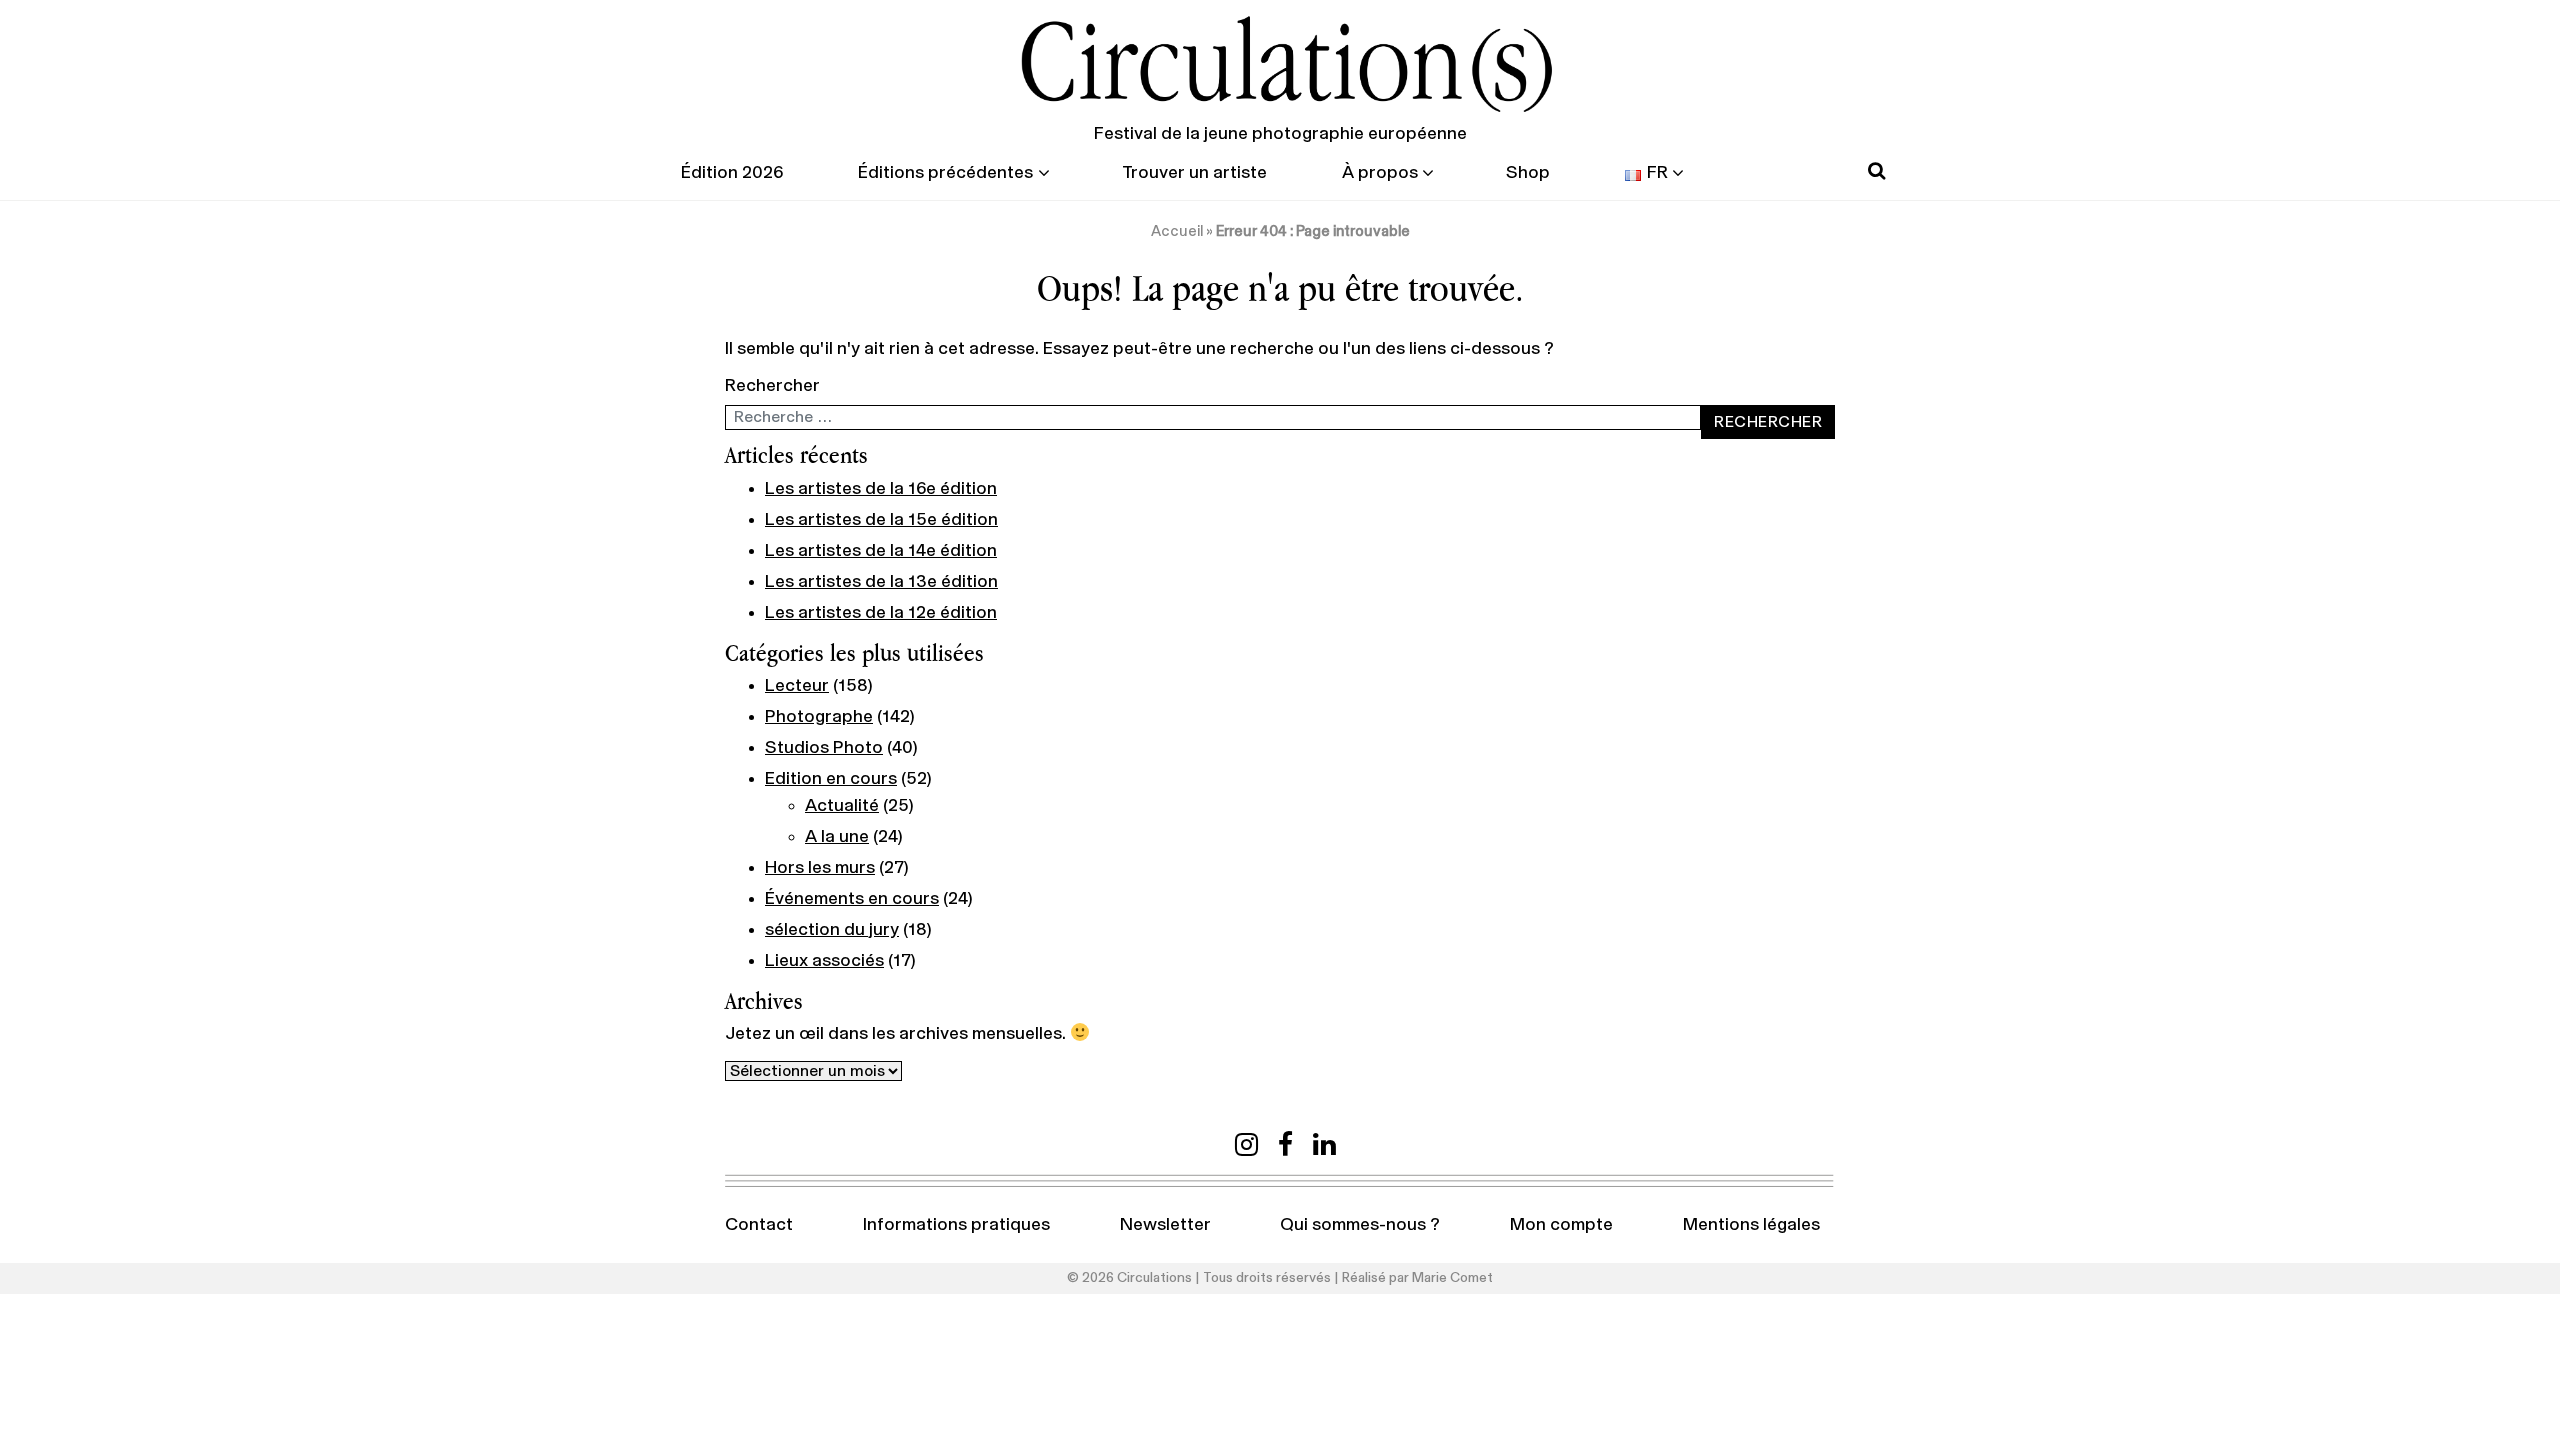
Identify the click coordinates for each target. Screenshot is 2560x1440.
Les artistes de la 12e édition (881, 613)
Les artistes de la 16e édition (881, 489)
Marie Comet (1452, 1278)
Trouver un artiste (1194, 173)
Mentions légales (1751, 1225)
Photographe (819, 717)
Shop (1528, 173)
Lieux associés (824, 961)
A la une (837, 837)
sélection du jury (832, 930)
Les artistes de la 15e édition (881, 520)
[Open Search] (1876, 171)
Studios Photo (824, 748)
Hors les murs (820, 868)
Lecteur (797, 686)
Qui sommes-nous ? (1360, 1225)
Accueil (1177, 231)
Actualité (842, 806)
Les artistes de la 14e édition (881, 551)
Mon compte (1561, 1225)
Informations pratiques (956, 1225)
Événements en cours (852, 899)
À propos (1380, 173)
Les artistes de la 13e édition (881, 582)
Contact (759, 1225)
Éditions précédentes (945, 173)
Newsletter (1165, 1225)
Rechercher (772, 386)
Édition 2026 (732, 173)
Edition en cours (831, 779)
